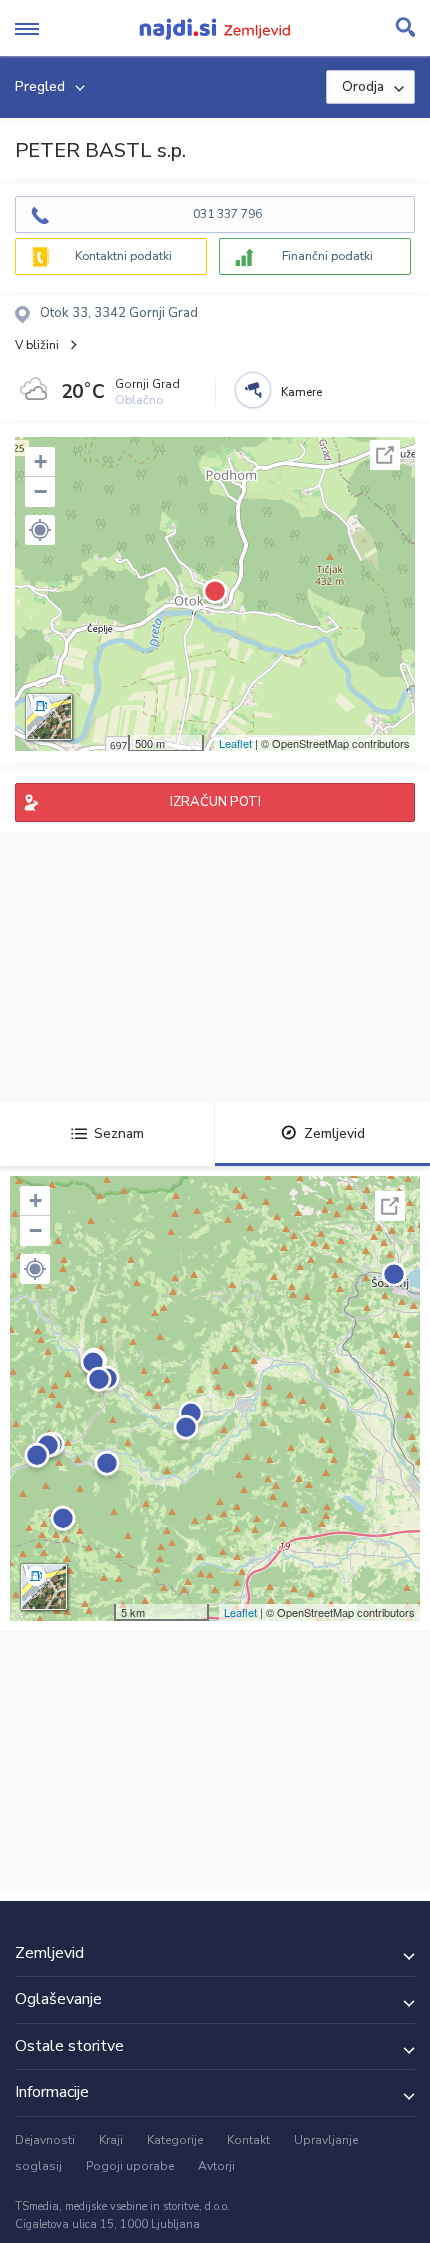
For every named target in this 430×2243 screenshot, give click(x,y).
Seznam (119, 1133)
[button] (40, 530)
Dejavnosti (45, 2140)
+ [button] (40, 461)
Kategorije (175, 2140)
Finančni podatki (327, 256)
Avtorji (216, 2166)
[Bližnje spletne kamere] (253, 390)
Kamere (301, 392)
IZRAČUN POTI (215, 802)
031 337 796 (227, 214)
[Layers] (49, 717)
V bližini (37, 345)
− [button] (40, 491)
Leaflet (235, 743)
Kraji (111, 2140)
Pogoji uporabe (130, 2166)
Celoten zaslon (385, 455)
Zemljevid (334, 1133)
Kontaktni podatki (123, 256)
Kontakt (248, 2140)
